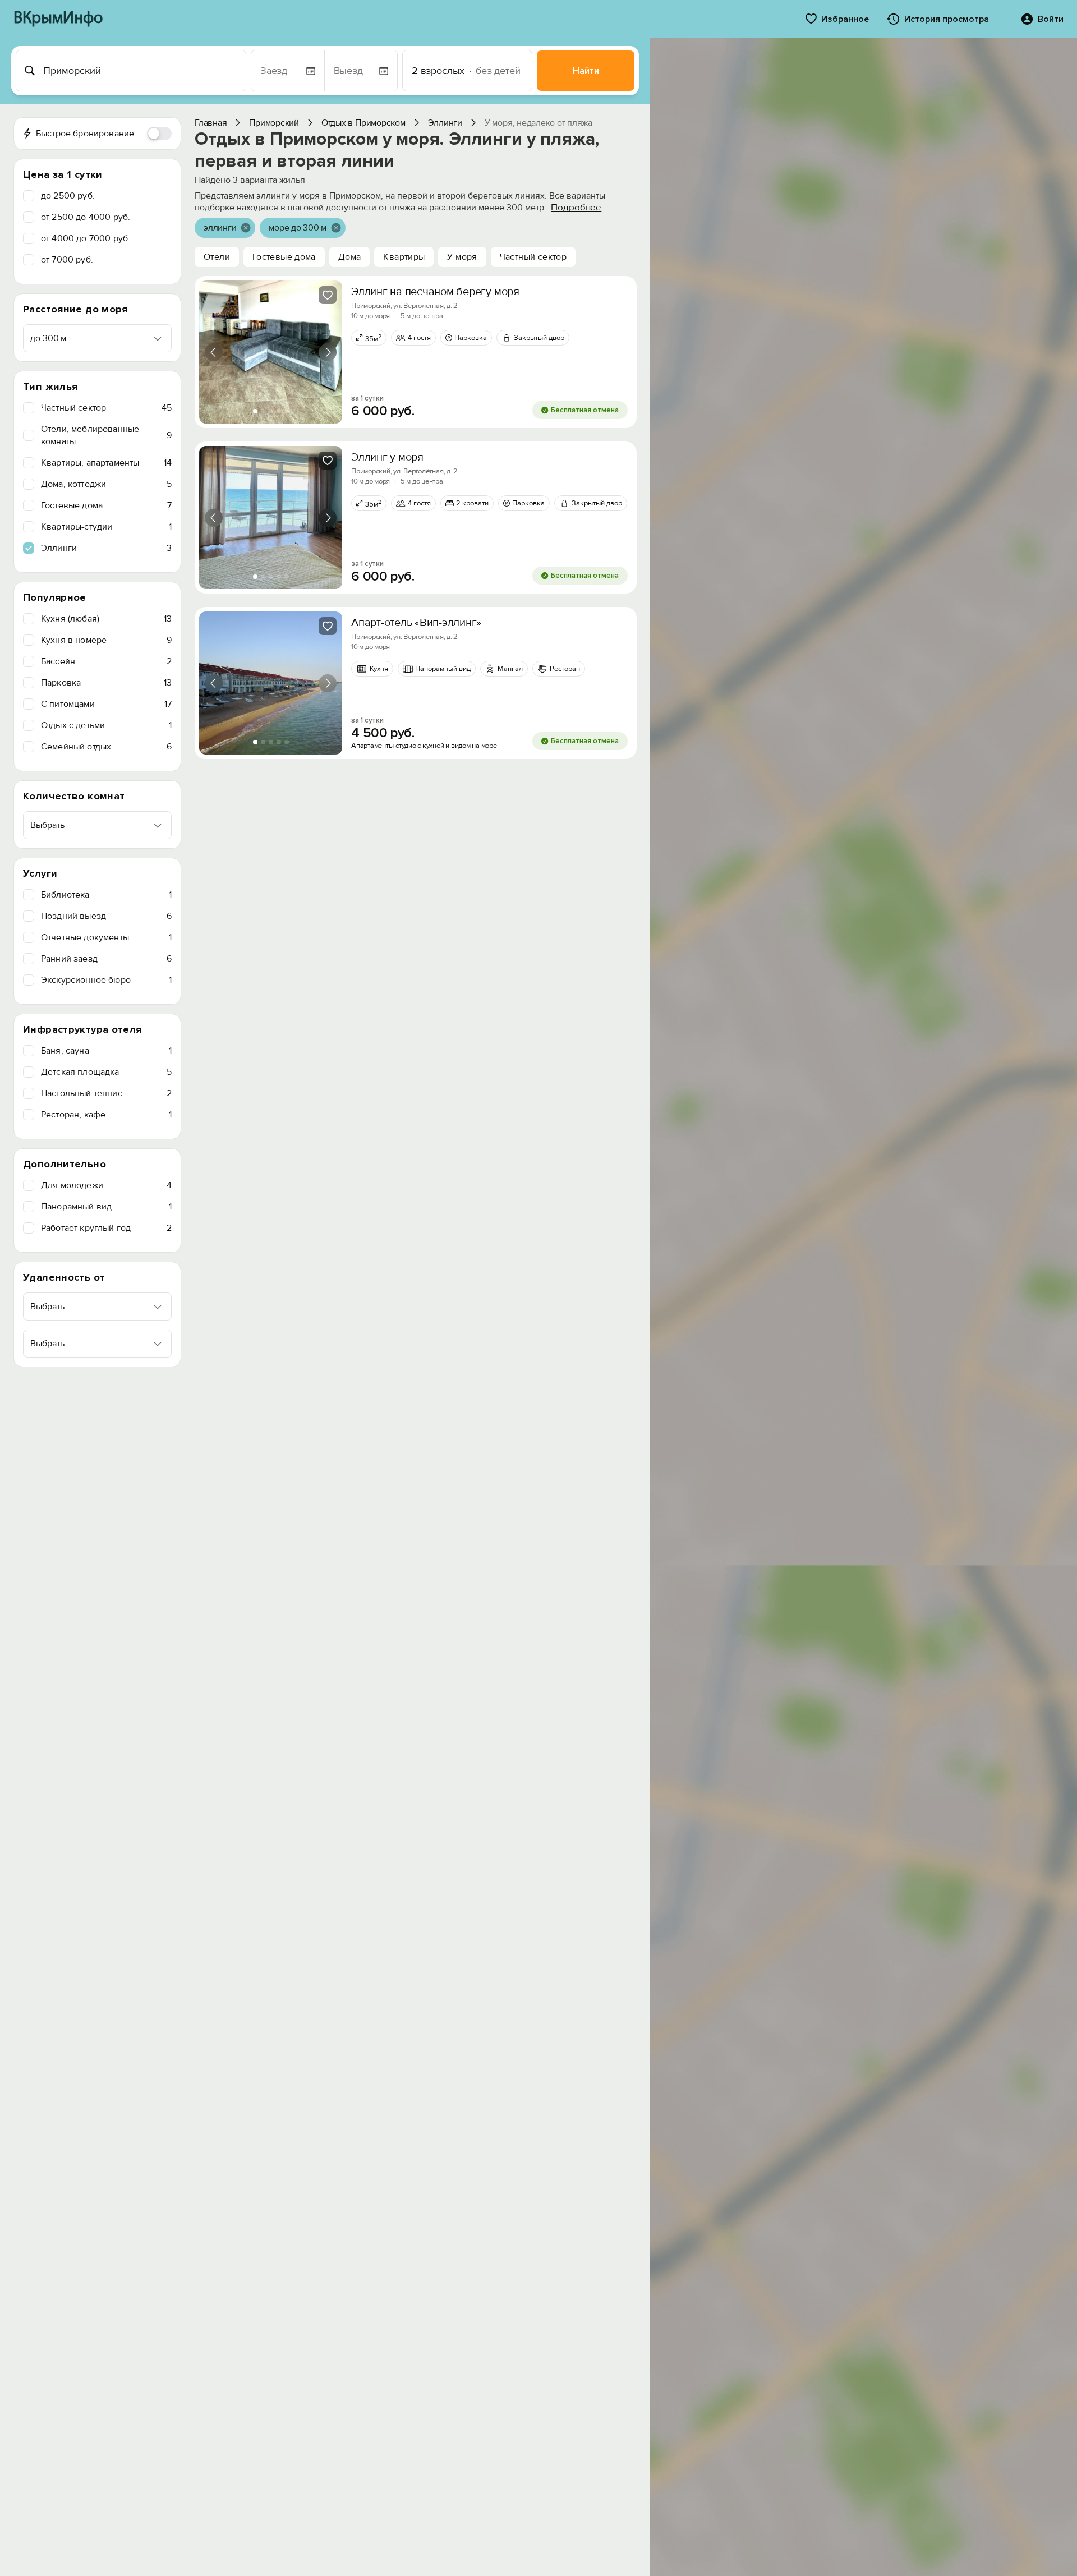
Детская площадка (106, 1072)
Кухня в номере (106, 640)
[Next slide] (328, 352)
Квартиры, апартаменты (106, 463)
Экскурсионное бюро (106, 980)
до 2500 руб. (68, 196)
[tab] (255, 411)
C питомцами (106, 704)
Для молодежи (106, 1185)
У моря (462, 257)
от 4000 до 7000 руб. (86, 238)
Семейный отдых (106, 747)
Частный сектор (106, 408)
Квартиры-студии (106, 527)
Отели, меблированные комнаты (106, 435)
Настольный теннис (106, 1093)
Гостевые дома (106, 505)
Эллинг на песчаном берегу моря (435, 292)
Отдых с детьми (106, 725)
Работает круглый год (106, 1228)
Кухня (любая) (106, 619)
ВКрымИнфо (58, 19)
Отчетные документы (106, 937)
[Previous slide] (214, 352)
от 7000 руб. (67, 260)
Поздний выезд (106, 916)
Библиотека (106, 895)
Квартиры (404, 257)
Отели (217, 257)
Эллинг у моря (387, 457)
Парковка (106, 683)
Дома (350, 257)
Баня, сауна (106, 1051)
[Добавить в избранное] (328, 295)
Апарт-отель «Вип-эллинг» (416, 623)
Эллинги (106, 548)
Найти (586, 71)
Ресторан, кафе (106, 1115)
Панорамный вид (106, 1207)
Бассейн (106, 661)
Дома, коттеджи (106, 484)
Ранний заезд (106, 959)
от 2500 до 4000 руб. (86, 217)
